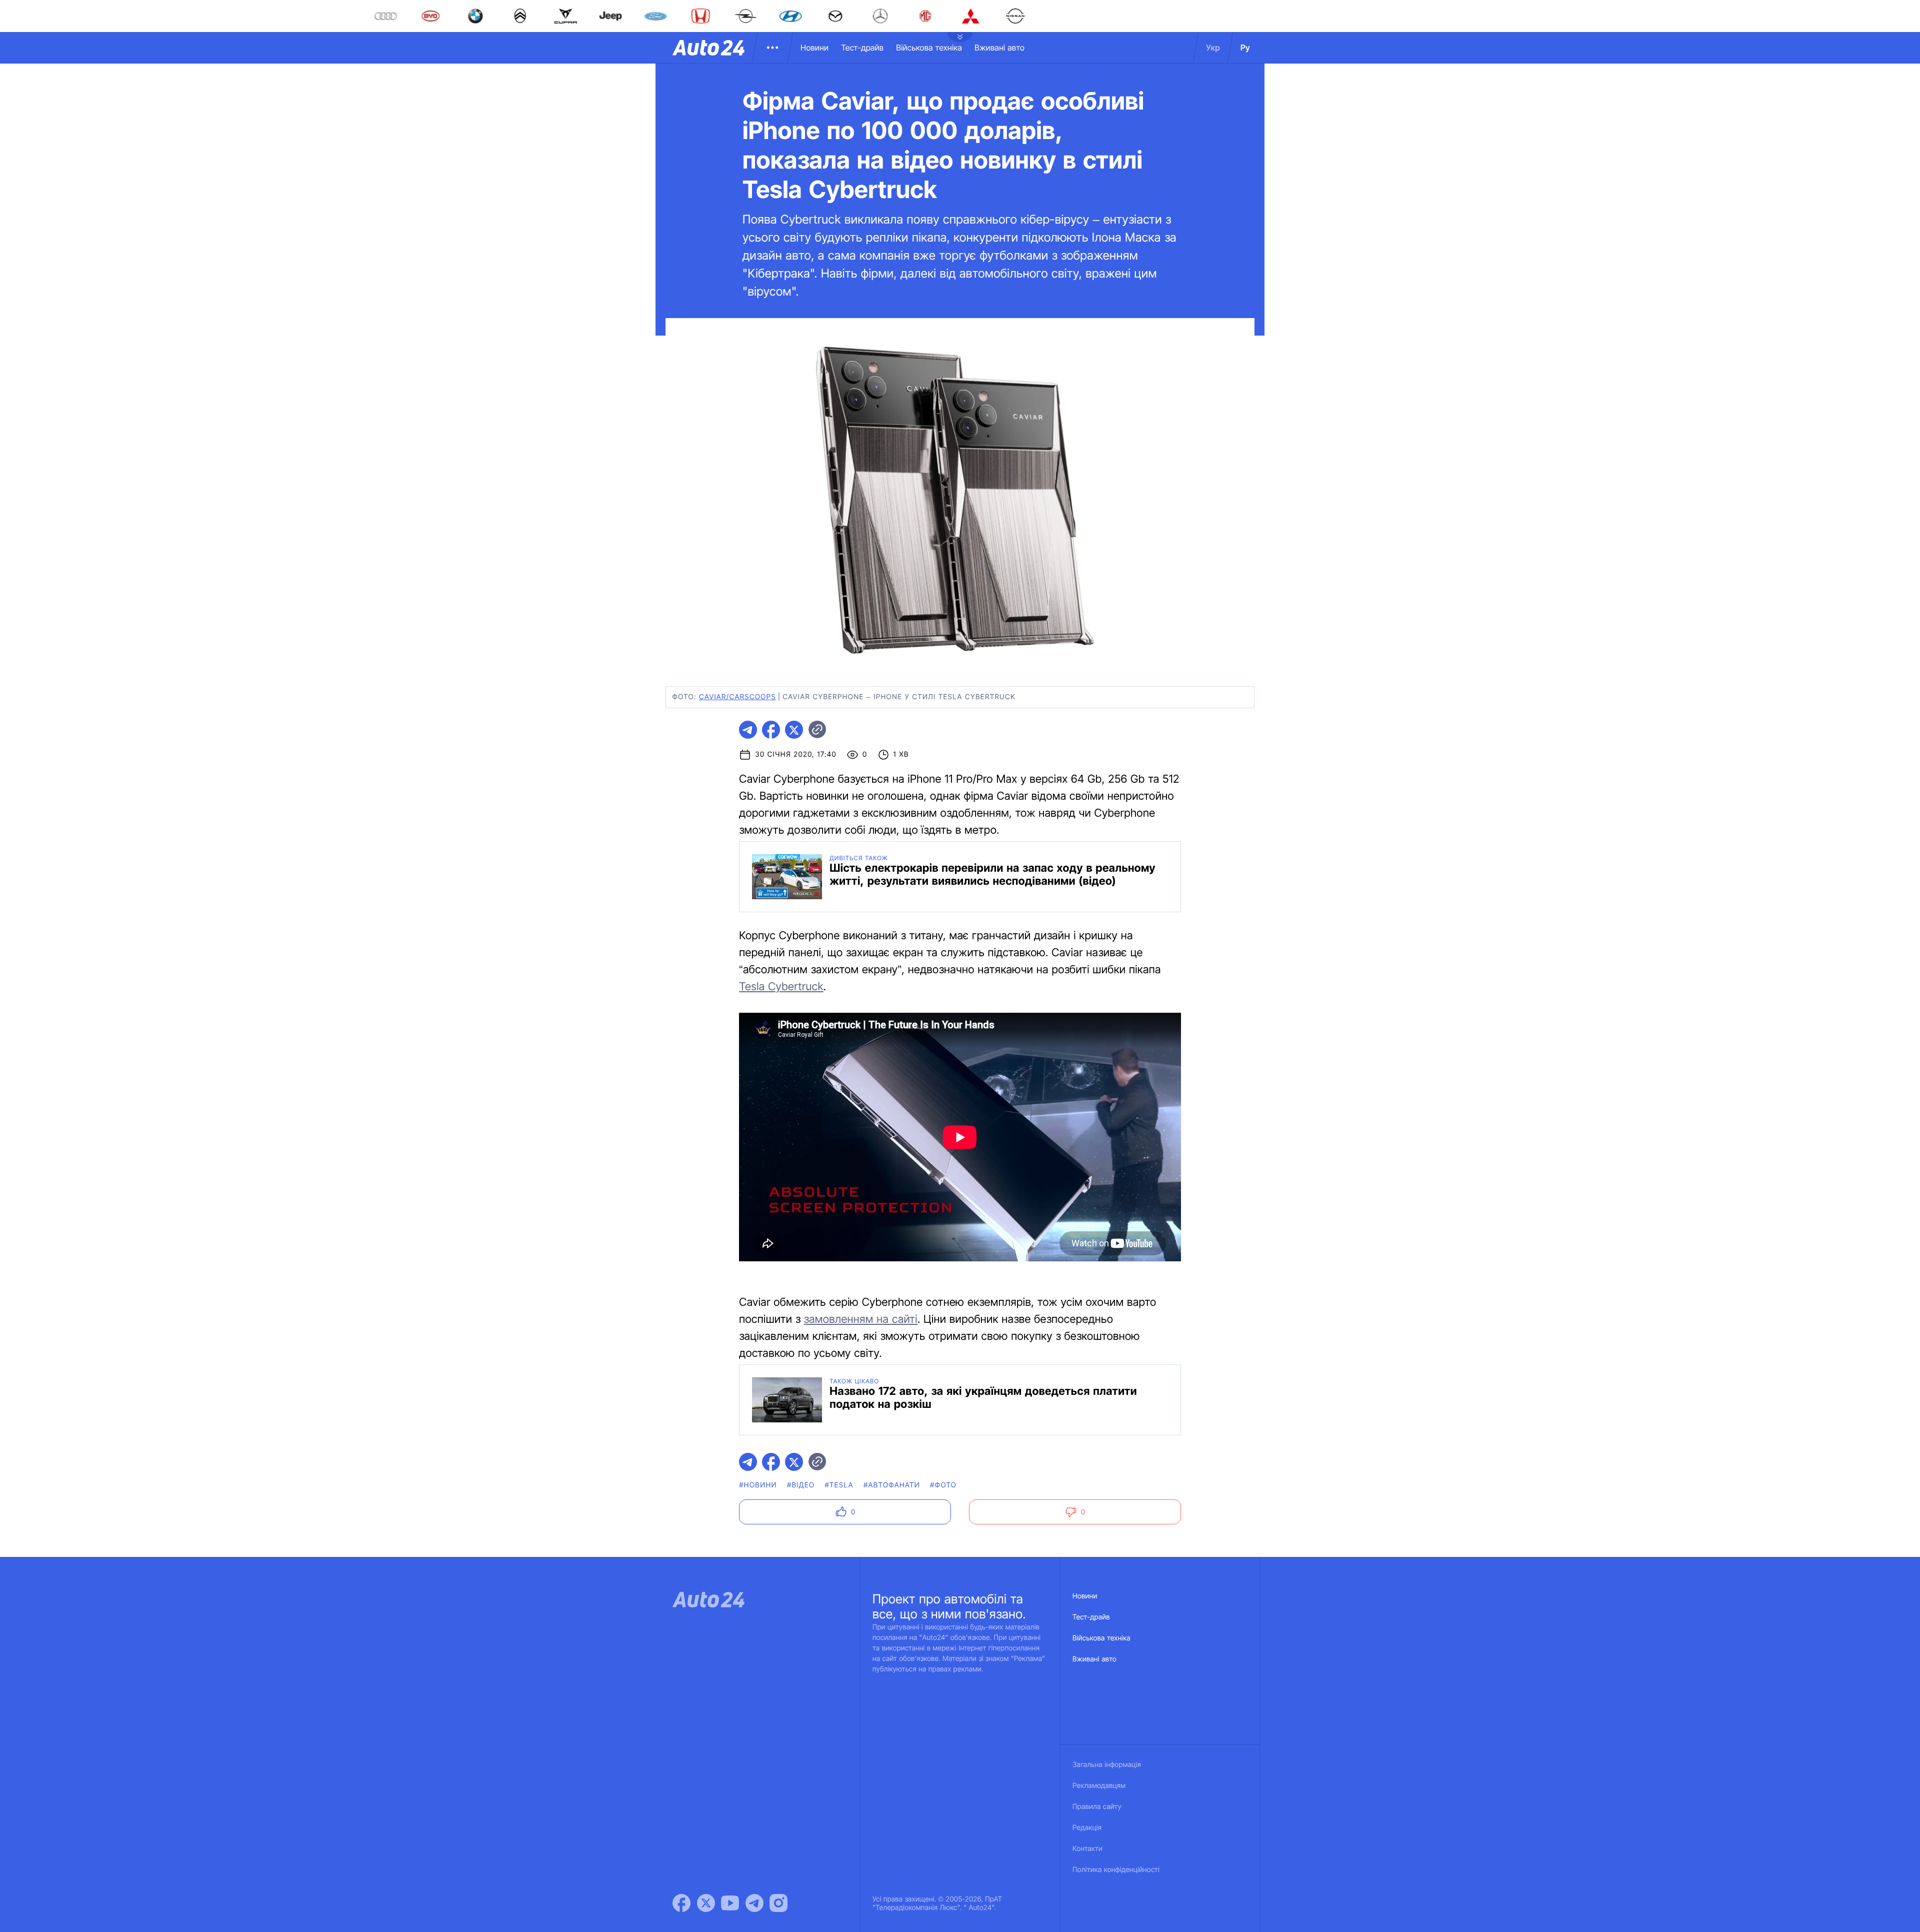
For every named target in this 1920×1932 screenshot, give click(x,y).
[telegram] (748, 730)
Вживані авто (999, 48)
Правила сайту (1097, 1807)
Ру (1245, 48)
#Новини (758, 1485)
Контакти (1087, 1849)
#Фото (943, 1485)
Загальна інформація (1107, 1765)
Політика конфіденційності (1116, 1870)
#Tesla (839, 1485)
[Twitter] (706, 1903)
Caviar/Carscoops (737, 697)
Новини (814, 48)
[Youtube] (730, 1903)
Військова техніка (929, 48)
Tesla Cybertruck (781, 987)
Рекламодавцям (1099, 1786)
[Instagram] (778, 1903)
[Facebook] (681, 1903)
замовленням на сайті (861, 1319)
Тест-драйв (862, 48)
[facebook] (771, 730)
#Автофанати (892, 1485)
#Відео (801, 1485)
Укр (1213, 48)
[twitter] (794, 730)
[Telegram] (754, 1903)
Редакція (1087, 1828)
